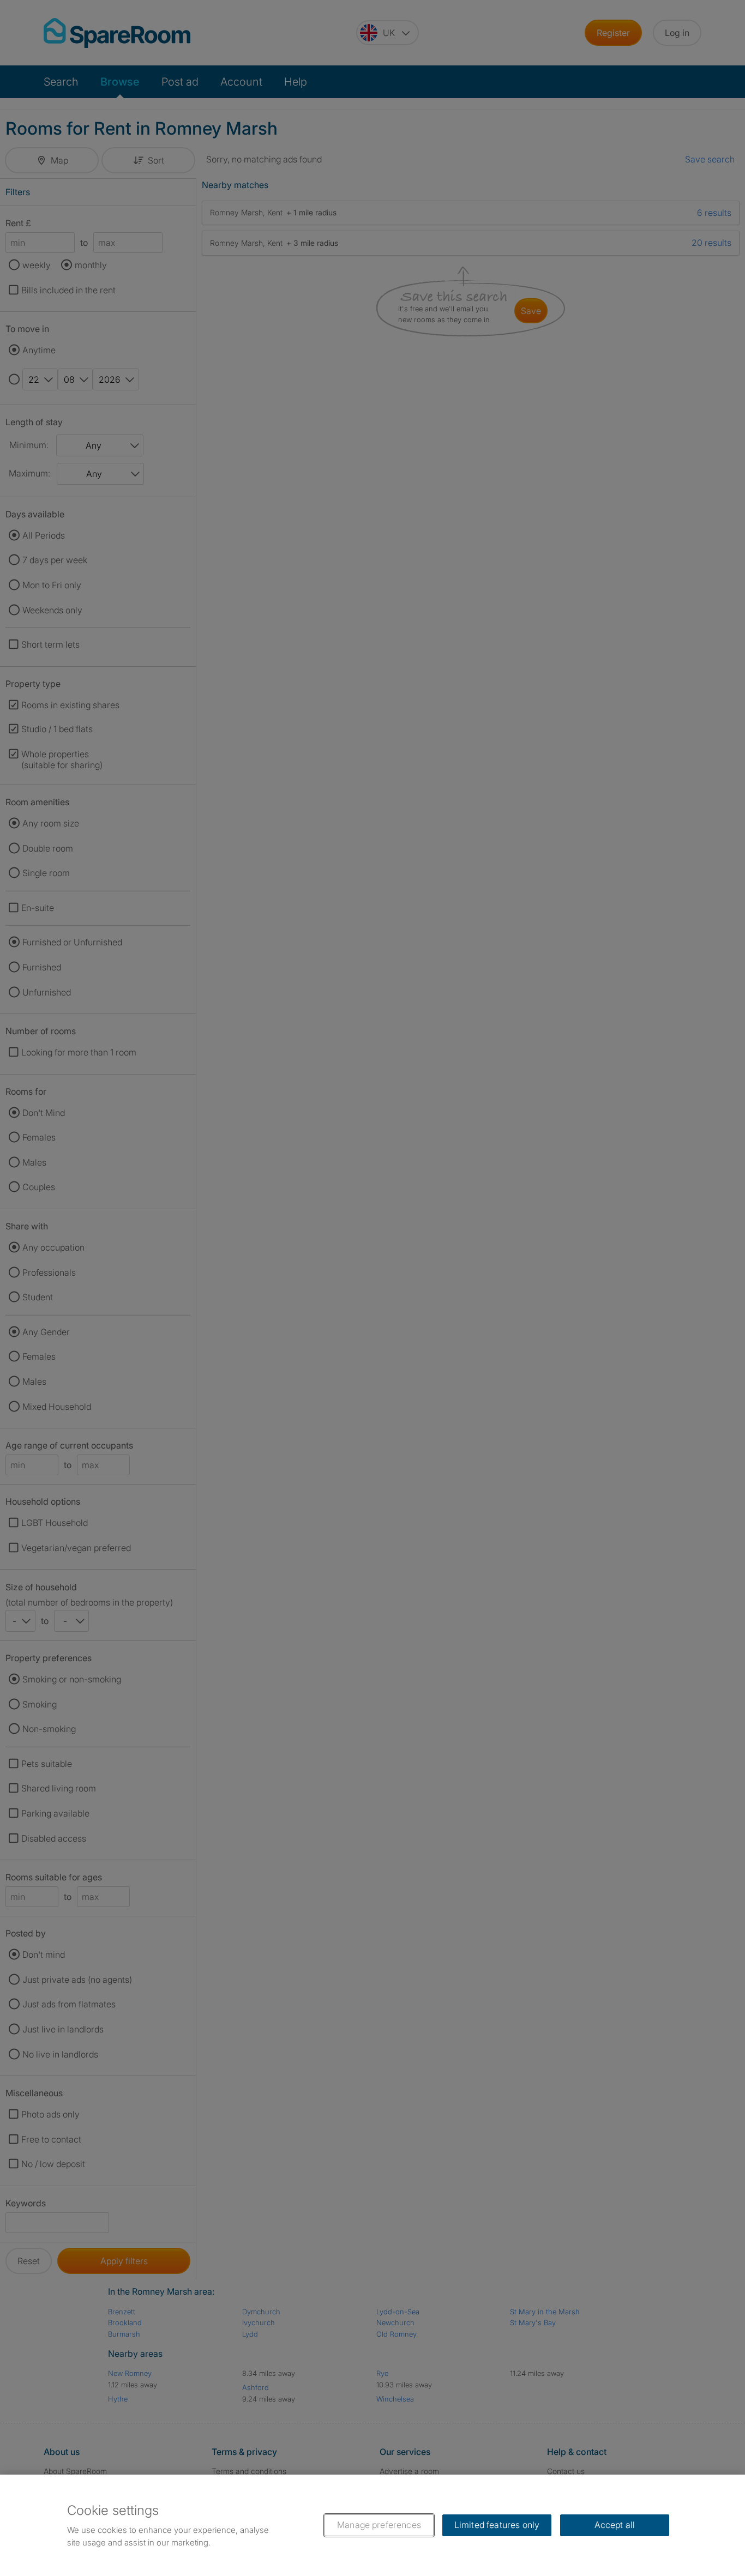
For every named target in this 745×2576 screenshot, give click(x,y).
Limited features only (497, 2525)
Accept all (615, 2525)
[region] (372, 2525)
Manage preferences (379, 2525)
